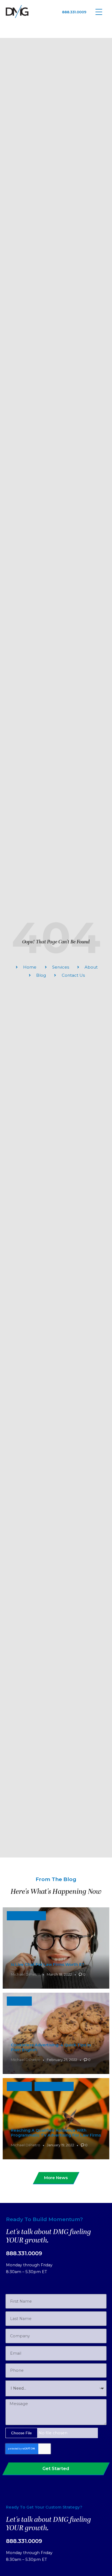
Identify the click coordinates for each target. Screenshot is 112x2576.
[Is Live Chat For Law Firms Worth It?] (56, 1948)
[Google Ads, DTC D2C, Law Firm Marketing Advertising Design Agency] (17, 12)
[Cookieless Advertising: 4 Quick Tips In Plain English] (56, 2033)
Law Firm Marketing (26, 1916)
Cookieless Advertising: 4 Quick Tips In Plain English (51, 2047)
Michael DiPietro (26, 1974)
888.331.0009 (74, 12)
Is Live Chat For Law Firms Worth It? (48, 1965)
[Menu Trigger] (99, 12)
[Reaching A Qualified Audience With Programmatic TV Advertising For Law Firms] (56, 2119)
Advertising (19, 2001)
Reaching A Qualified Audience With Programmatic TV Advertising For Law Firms (56, 2133)
